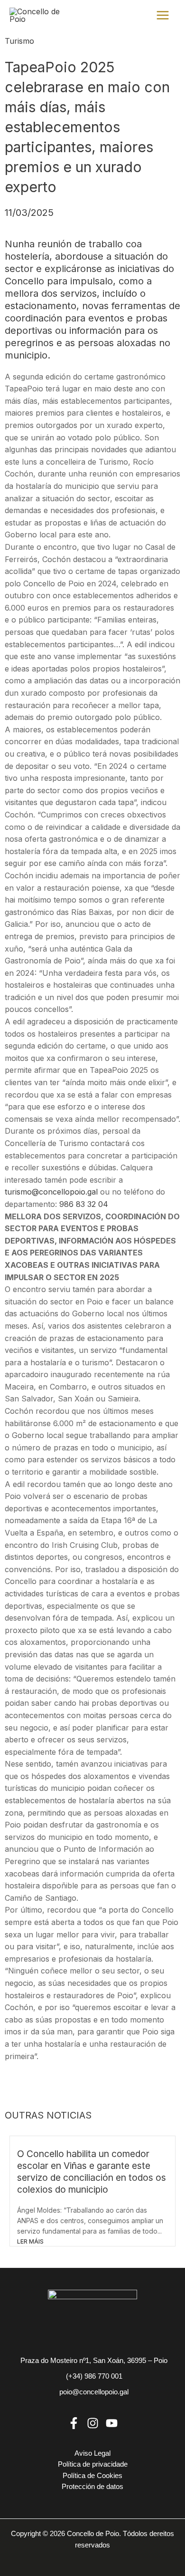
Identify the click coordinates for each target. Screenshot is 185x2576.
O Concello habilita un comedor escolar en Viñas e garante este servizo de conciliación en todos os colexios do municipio (92, 2172)
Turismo (19, 41)
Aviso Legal (92, 2453)
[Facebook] (74, 2423)
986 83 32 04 (84, 1204)
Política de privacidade (93, 2464)
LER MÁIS (30, 2241)
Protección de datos (92, 2487)
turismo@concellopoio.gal (51, 1192)
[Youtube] (112, 2423)
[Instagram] (93, 2423)
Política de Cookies (92, 2476)
